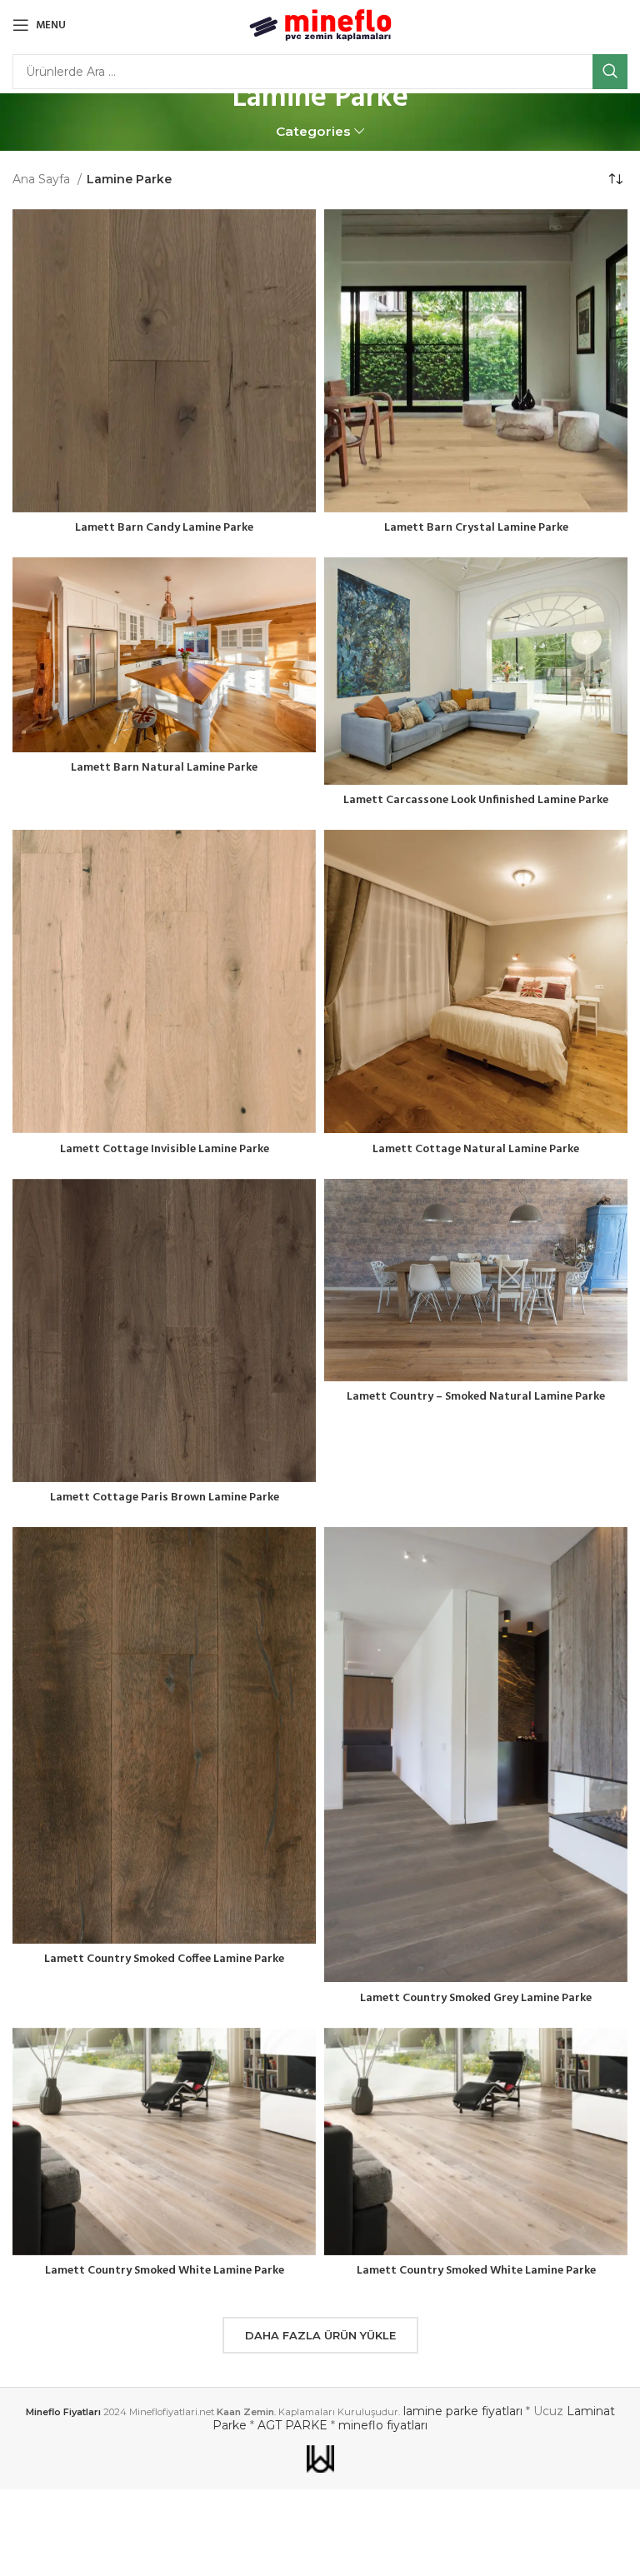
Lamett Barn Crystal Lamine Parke (476, 528)
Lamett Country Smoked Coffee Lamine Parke (164, 1959)
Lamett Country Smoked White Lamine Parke (165, 2271)
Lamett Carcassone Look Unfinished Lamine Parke (476, 800)
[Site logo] (320, 24)
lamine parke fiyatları (463, 2411)
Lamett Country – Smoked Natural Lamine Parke (476, 1397)
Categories (313, 131)
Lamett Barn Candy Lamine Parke (164, 528)
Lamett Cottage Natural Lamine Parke (476, 1149)
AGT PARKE (292, 2425)
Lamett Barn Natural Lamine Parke (164, 768)
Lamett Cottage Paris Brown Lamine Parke (165, 1498)
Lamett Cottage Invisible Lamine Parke (165, 1149)
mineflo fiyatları (383, 2425)
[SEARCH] (610, 72)
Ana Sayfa (43, 179)
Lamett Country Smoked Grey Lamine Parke (476, 1998)
